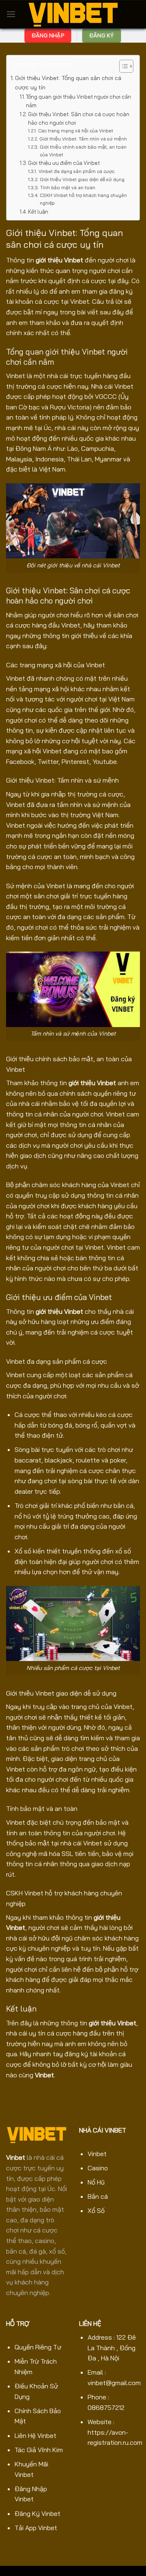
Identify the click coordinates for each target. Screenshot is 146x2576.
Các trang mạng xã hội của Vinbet (75, 131)
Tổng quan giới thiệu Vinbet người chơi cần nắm (78, 101)
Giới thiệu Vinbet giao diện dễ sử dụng (82, 179)
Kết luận (38, 212)
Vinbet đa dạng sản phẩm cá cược (76, 171)
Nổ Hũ (96, 2182)
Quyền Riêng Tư (38, 2347)
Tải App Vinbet (36, 2528)
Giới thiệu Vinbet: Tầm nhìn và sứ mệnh (84, 139)
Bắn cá (98, 2196)
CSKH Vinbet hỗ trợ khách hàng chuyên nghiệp (83, 199)
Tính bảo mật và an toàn (68, 187)
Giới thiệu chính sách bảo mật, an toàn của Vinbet (83, 151)
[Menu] (11, 14)
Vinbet (44, 2075)
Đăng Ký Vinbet (38, 2513)
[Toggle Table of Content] (122, 66)
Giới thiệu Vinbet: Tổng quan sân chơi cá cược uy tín (68, 83)
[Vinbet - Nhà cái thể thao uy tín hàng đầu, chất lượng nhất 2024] (73, 14)
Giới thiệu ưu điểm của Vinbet (64, 163)
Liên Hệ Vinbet (35, 2435)
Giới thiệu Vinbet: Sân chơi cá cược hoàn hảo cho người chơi (79, 118)
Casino (98, 2168)
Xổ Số (96, 2210)
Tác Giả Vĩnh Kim (39, 2450)
